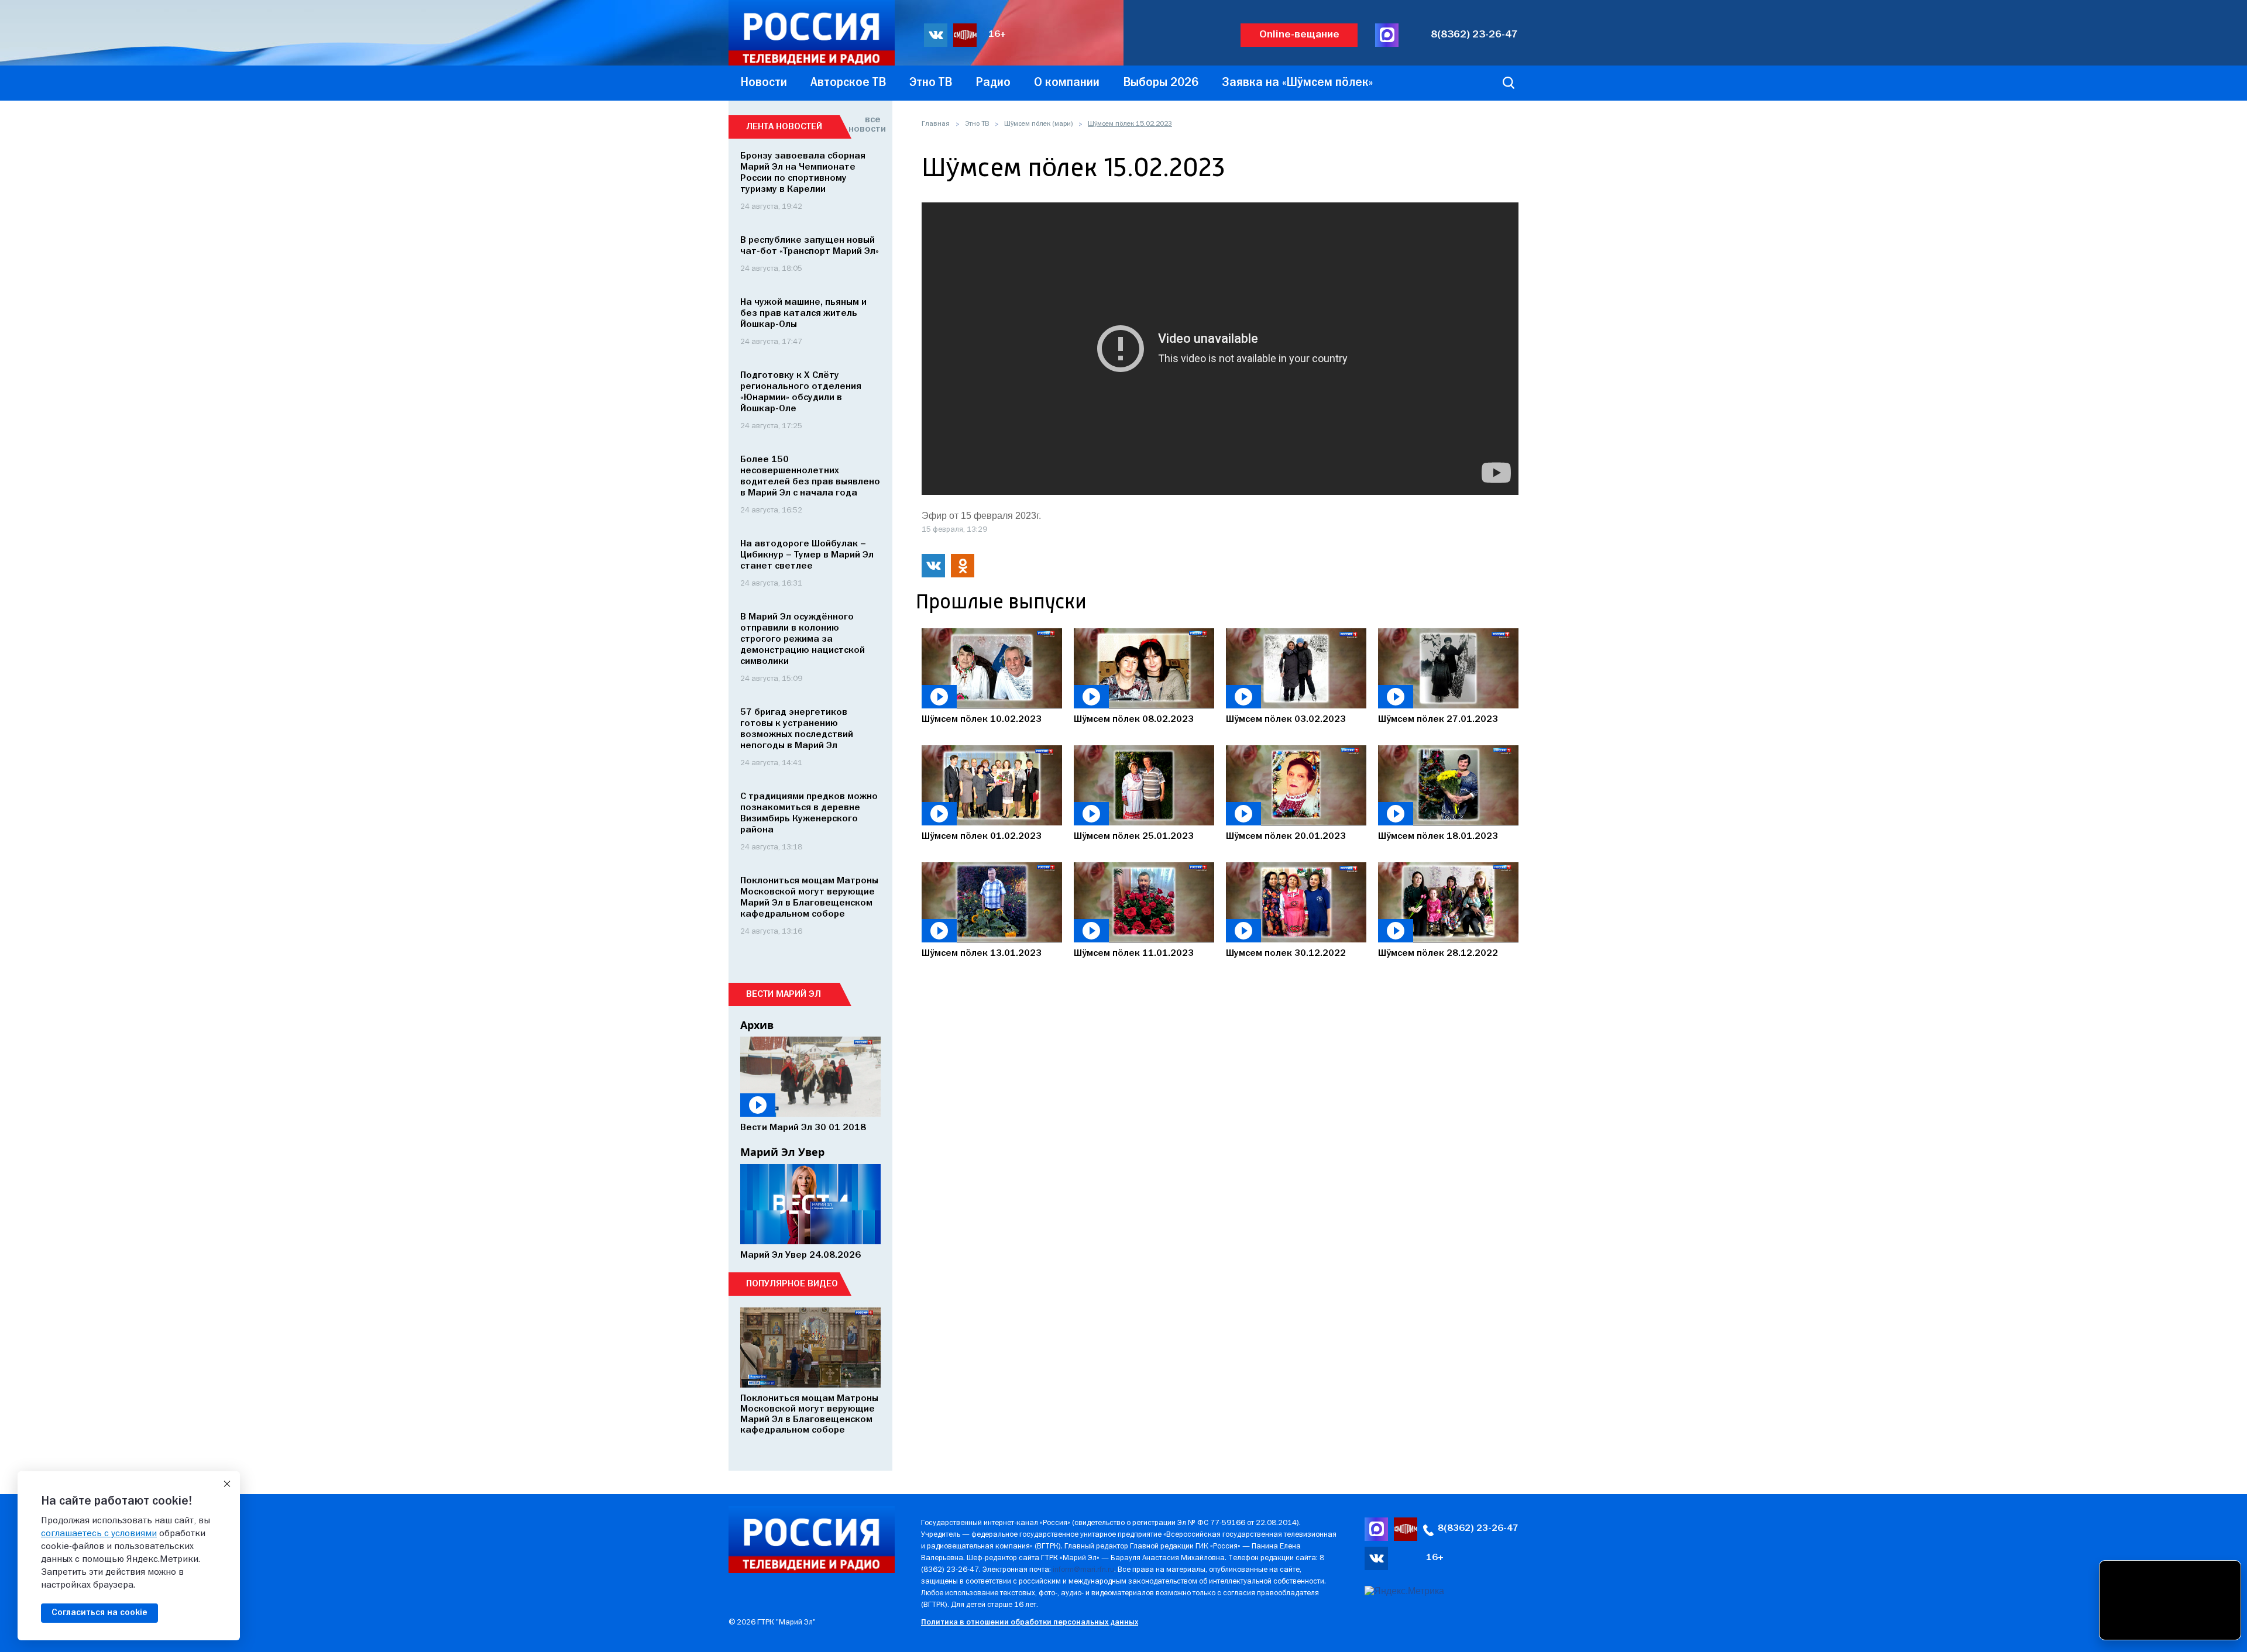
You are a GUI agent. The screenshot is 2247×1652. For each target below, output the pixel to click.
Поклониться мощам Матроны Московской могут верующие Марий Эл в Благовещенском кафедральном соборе (809, 1414)
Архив (757, 1025)
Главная (936, 124)
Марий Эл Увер (782, 1152)
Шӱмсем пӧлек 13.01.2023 (982, 954)
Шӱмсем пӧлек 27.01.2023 (1438, 720)
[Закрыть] (227, 1484)
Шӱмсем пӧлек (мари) (1038, 124)
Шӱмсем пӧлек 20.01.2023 (1286, 837)
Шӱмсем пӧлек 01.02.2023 (982, 837)
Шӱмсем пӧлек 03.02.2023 (1286, 720)
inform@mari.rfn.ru (1083, 1570)
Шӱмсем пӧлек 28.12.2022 (1438, 954)
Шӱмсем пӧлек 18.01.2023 (1438, 837)
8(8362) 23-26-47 (1474, 35)
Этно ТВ (977, 124)
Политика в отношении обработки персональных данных (1030, 1622)
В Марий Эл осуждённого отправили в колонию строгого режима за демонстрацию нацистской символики (803, 639)
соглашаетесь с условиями (99, 1534)
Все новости (865, 125)
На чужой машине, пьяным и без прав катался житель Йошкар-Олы (803, 314)
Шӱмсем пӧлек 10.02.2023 (982, 720)
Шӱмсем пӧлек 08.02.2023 (1134, 720)
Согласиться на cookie (99, 1613)
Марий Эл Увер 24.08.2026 (800, 1255)
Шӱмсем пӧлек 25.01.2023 (1134, 837)
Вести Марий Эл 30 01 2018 (803, 1128)
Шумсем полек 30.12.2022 (1286, 954)
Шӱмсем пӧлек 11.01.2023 (1134, 954)
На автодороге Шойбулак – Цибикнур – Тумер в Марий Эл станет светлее (807, 555)
